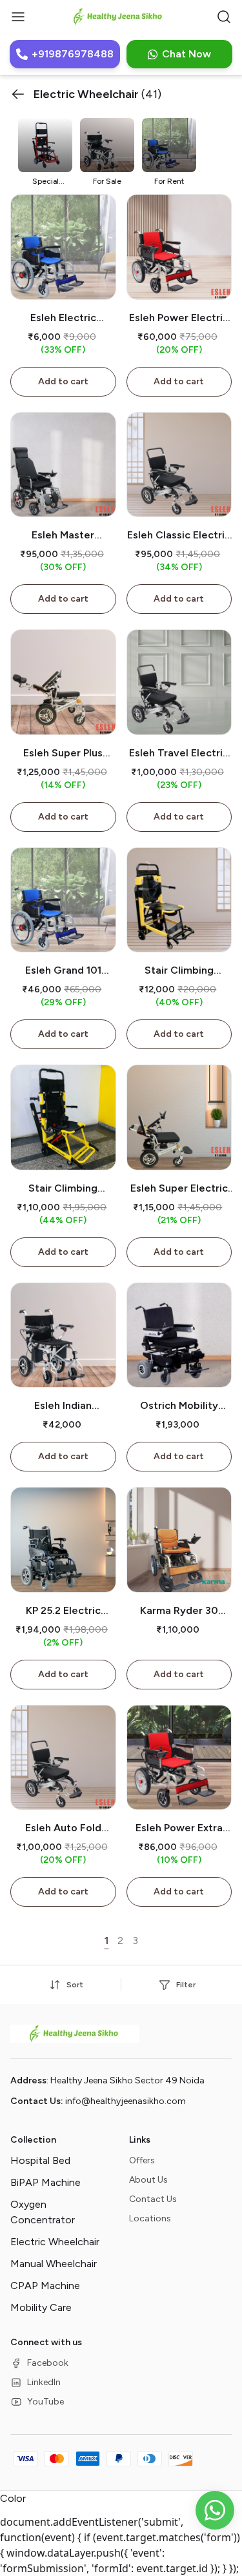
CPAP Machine (45, 2286)
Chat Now (187, 54)
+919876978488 (73, 54)
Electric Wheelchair (55, 2242)
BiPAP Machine (45, 2182)
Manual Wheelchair (54, 2264)
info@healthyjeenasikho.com (126, 2101)
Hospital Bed (40, 2160)
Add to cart (63, 381)
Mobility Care (41, 2307)
